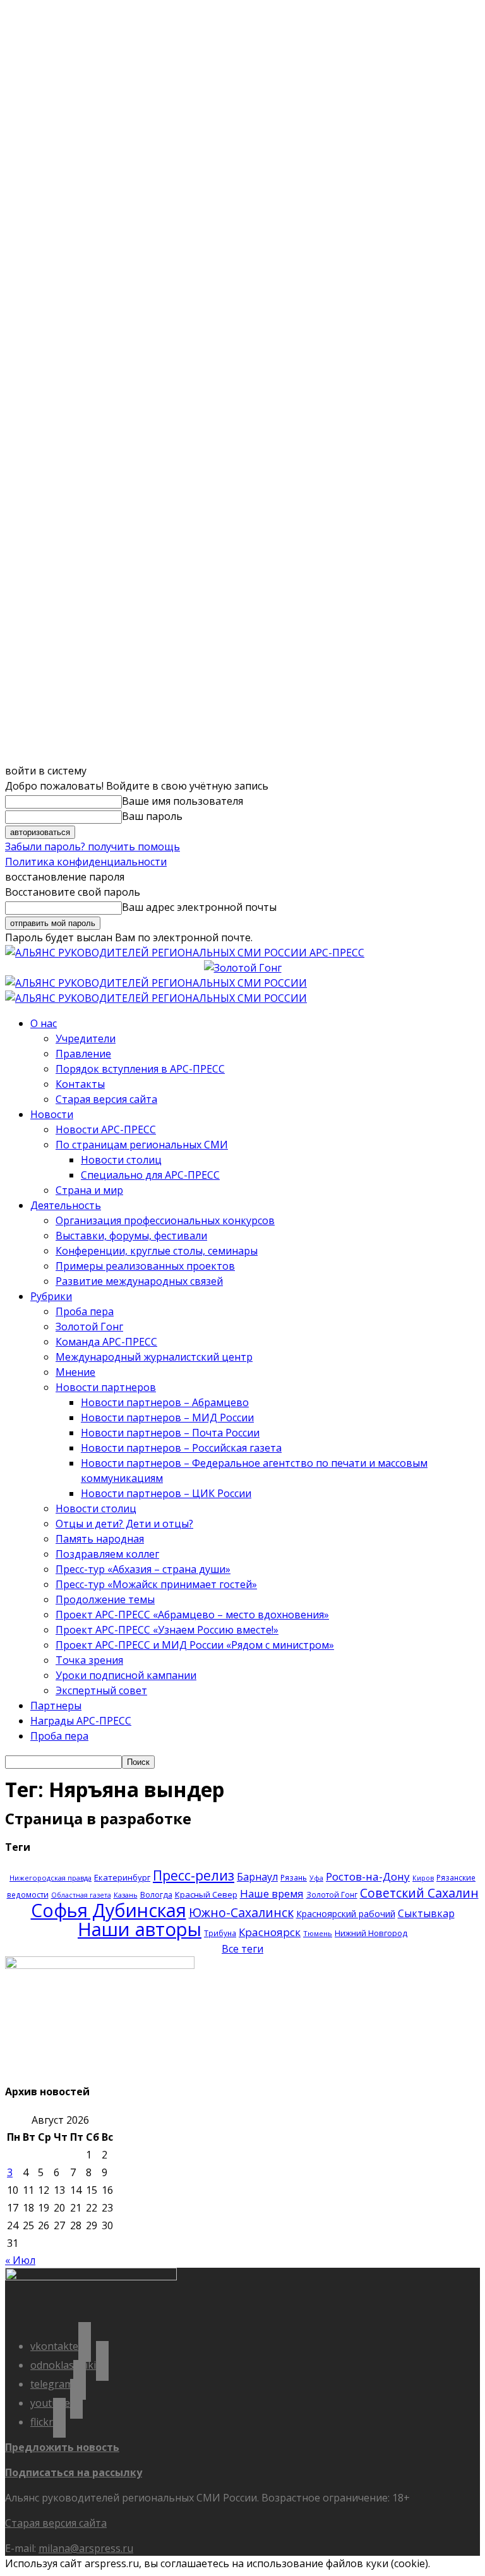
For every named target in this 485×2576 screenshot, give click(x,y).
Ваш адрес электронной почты (199, 907)
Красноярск (270, 1932)
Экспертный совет (101, 1690)
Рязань (294, 1877)
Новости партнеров (106, 1387)
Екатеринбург (122, 1877)
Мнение (75, 1372)
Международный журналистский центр (154, 1357)
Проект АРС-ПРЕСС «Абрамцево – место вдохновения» (192, 1615)
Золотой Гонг (89, 1327)
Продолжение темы (105, 1599)
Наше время (272, 1893)
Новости (52, 1114)
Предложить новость (62, 2447)
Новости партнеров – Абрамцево (165, 1402)
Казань (126, 1895)
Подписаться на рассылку (74, 2472)
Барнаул (257, 1877)
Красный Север (206, 1894)
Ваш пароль (152, 816)
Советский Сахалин (419, 1893)
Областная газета (81, 1895)
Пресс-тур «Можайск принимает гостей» (156, 1584)
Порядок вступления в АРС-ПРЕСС (140, 1069)
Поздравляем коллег (107, 1554)
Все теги (242, 1949)
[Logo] (156, 983)
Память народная (100, 1539)
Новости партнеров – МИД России (167, 1417)
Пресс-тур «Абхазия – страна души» (143, 1569)
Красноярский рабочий (346, 1914)
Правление (83, 1054)
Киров (423, 1878)
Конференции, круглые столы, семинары (157, 1251)
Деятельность (66, 1205)
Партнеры (56, 1706)
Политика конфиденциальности (86, 862)
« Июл (20, 2260)
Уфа (316, 1878)
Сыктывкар (426, 1913)
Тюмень (318, 1933)
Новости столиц (121, 1160)
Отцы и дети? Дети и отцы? (124, 1524)
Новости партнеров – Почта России (170, 1433)
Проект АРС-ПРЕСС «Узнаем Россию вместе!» (167, 1630)
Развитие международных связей (139, 1281)
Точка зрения (89, 1660)
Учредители (86, 1038)
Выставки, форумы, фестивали (131, 1236)
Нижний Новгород (371, 1933)
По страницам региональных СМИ (142, 1145)
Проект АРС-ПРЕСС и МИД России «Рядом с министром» (195, 1645)
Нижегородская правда (51, 1878)
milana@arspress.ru (86, 2548)
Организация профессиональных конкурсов (165, 1220)
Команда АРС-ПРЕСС (106, 1342)
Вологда (156, 1895)
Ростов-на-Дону (368, 1876)
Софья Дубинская (109, 1910)
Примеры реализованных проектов (145, 1266)
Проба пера (85, 1311)
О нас (44, 1023)
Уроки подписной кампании (126, 1675)
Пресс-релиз (194, 1875)
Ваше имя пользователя (183, 801)
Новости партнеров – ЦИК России (166, 1493)
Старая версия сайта (106, 1099)
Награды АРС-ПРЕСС (81, 1721)
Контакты (80, 1084)
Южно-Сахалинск (241, 1912)
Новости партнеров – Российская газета (181, 1448)
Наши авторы (140, 1929)
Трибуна (220, 1933)
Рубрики (51, 1296)
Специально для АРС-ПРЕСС (150, 1175)
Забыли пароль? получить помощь (93, 846)
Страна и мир (89, 1190)
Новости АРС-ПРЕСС (106, 1129)
